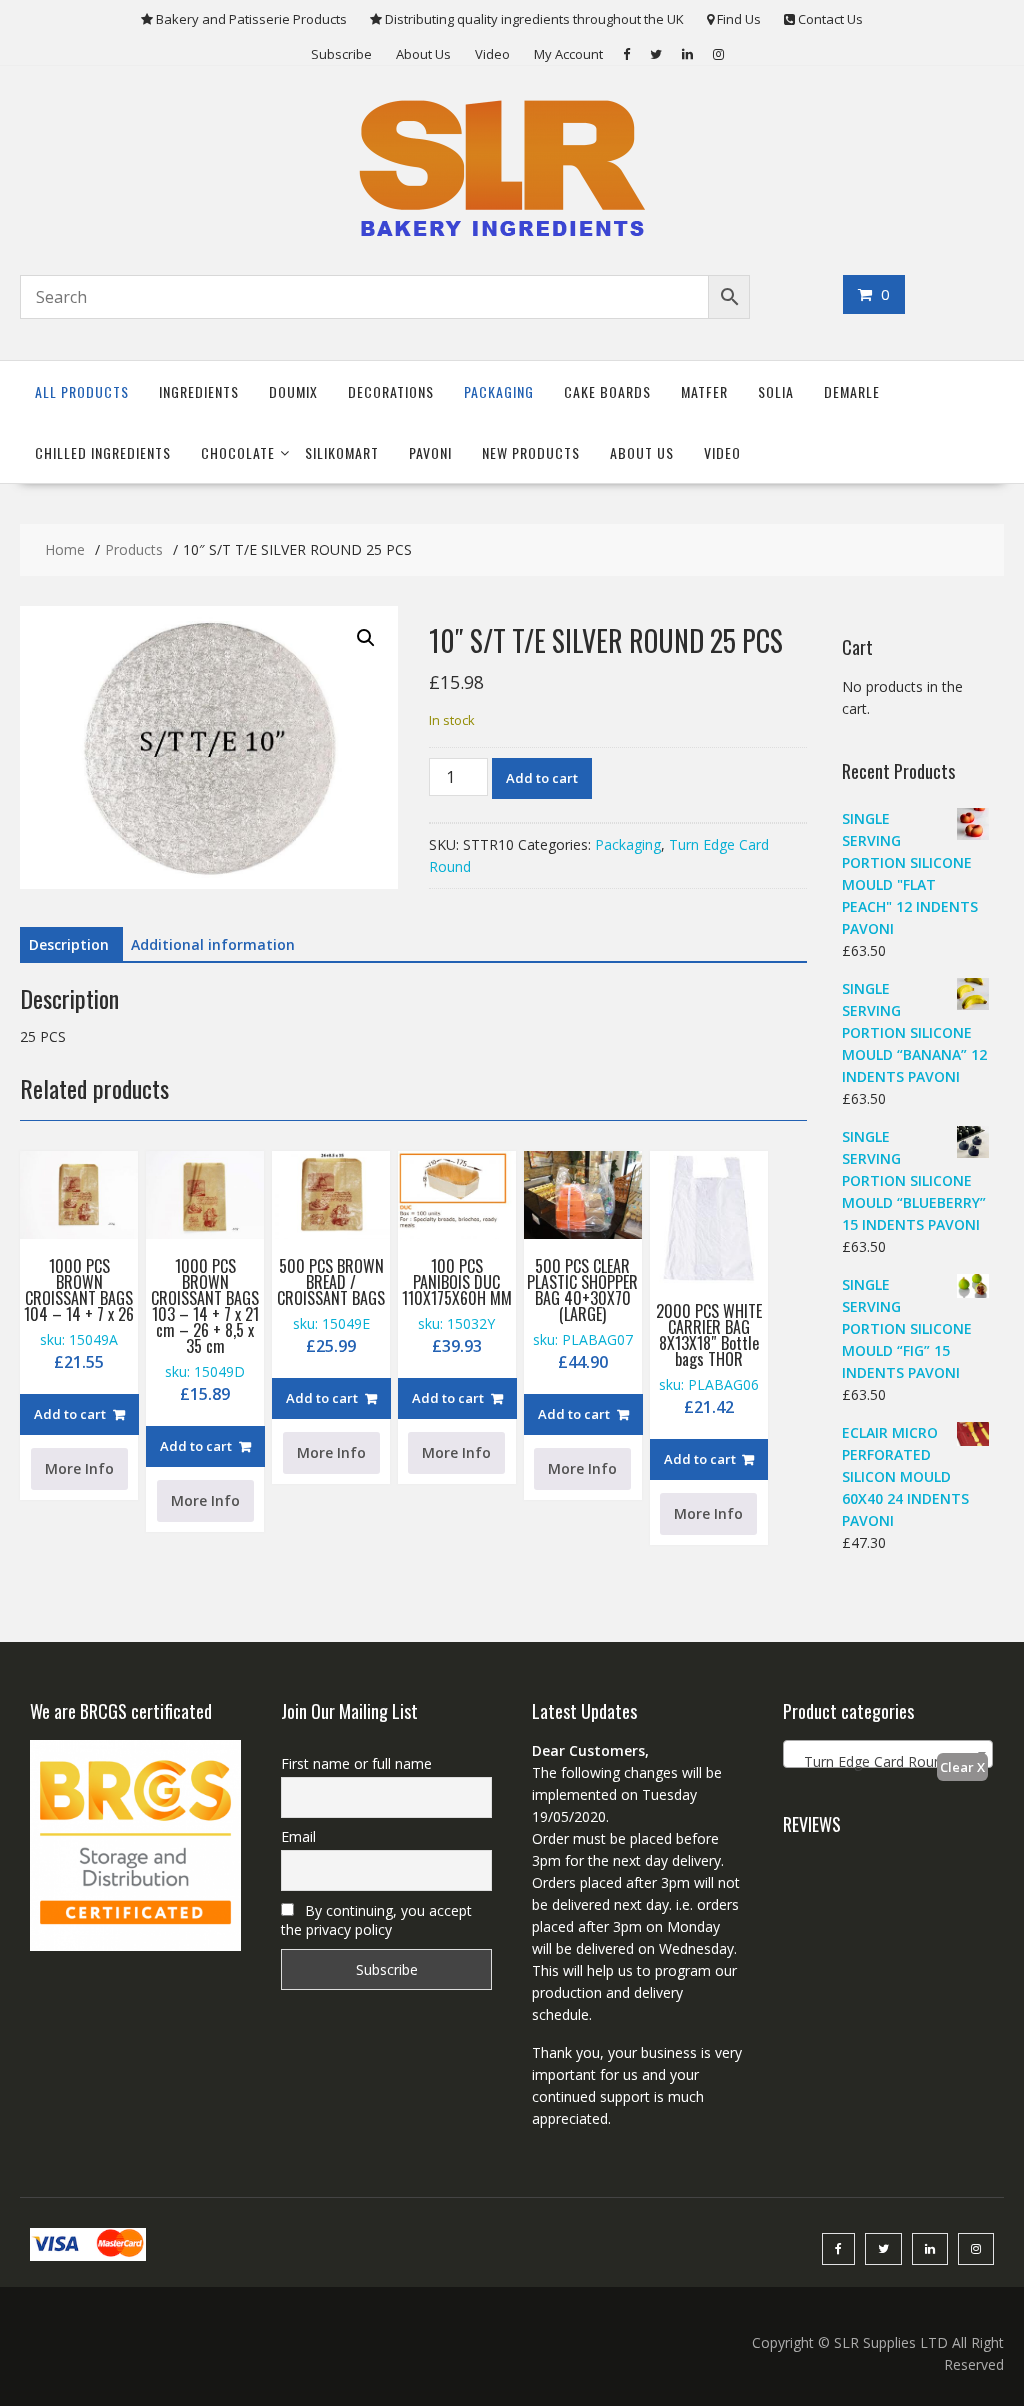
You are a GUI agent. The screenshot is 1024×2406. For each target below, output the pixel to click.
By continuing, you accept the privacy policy (376, 1920)
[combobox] (888, 1754)
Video (492, 54)
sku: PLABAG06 (709, 1358)
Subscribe (341, 54)
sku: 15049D (205, 1329)
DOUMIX (293, 391)
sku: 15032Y (457, 1305)
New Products (531, 452)
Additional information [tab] (213, 944)
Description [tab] (69, 944)
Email (298, 1836)
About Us (423, 54)
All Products (82, 391)
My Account (568, 54)
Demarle (852, 391)
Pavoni (430, 452)
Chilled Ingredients (103, 452)
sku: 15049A (79, 1313)
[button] (366, 638)
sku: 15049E (331, 1305)
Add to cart (542, 778)
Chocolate (238, 452)
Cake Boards (607, 391)
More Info (79, 1468)
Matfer (704, 391)
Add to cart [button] (70, 1414)
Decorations (391, 391)
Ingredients (199, 391)
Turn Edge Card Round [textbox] (871, 1761)
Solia (776, 391)
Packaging (499, 391)
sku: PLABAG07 (582, 1313)
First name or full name (356, 1763)
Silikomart (342, 452)
